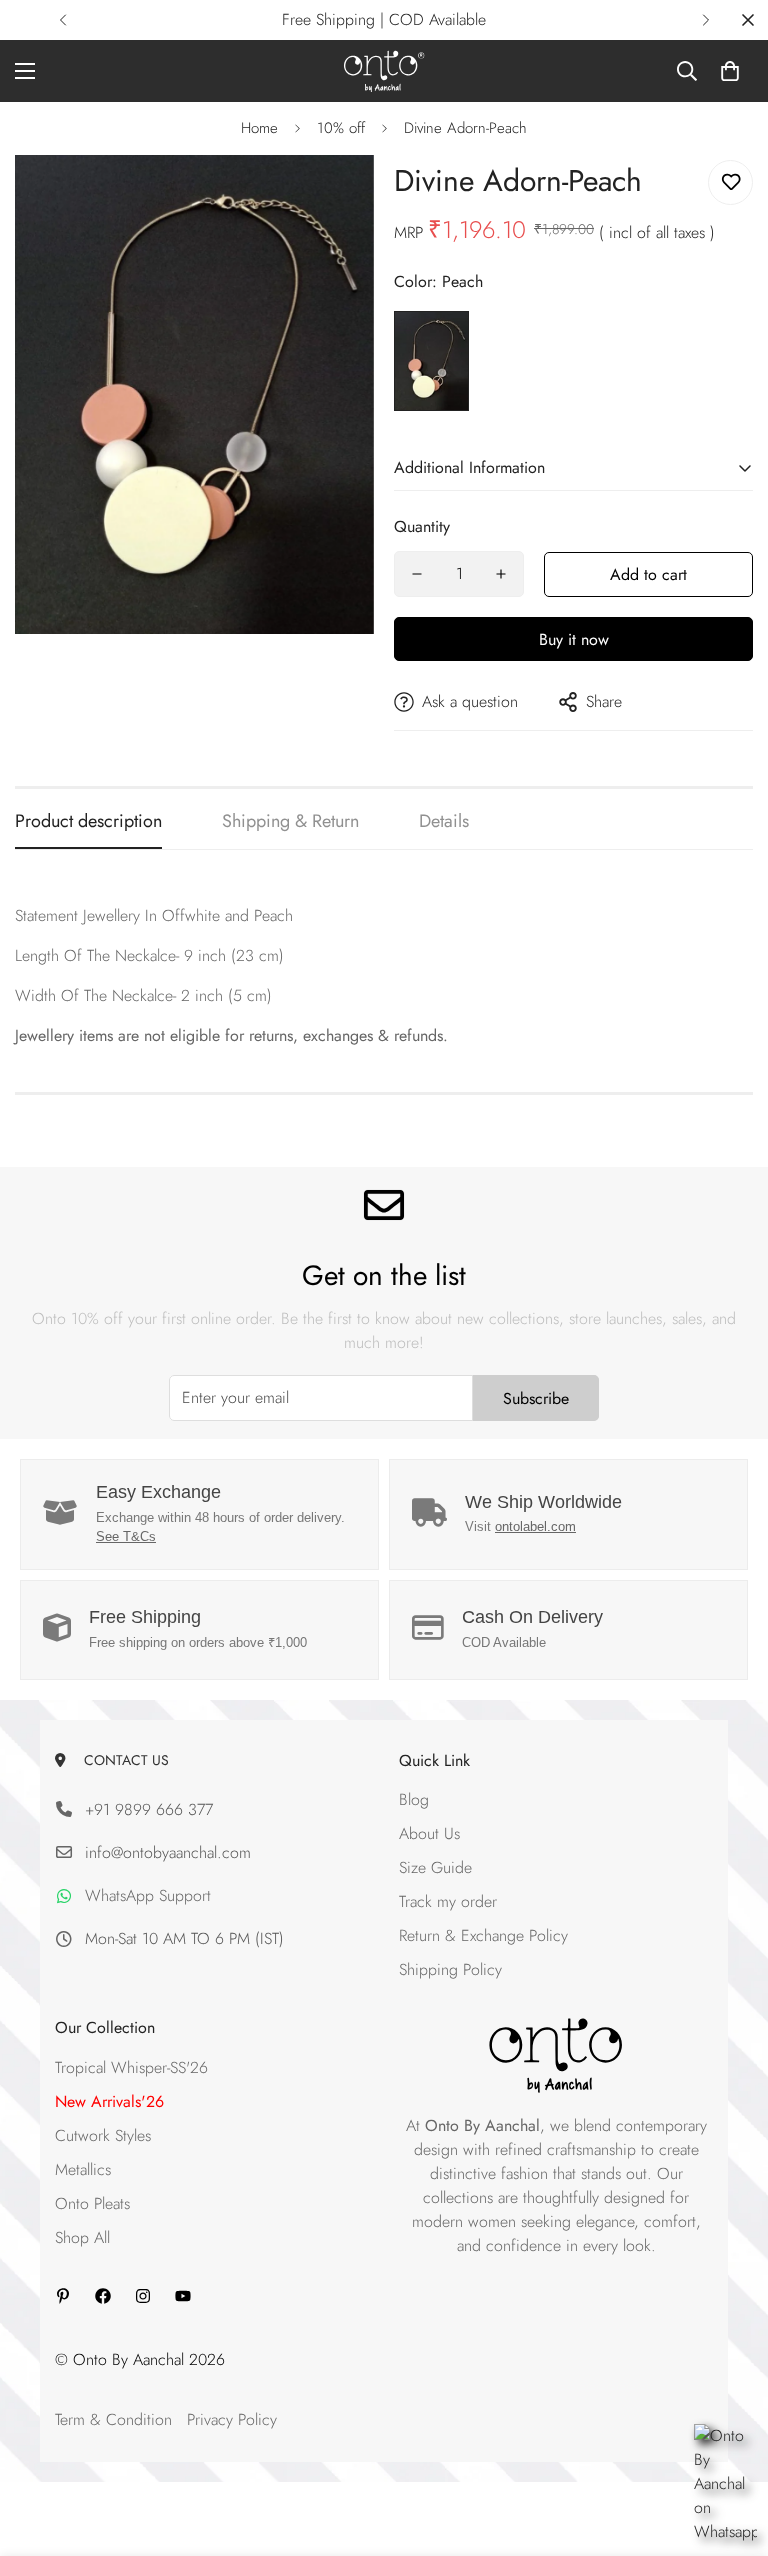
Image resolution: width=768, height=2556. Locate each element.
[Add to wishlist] (730, 182)
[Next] (705, 20)
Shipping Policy (450, 1969)
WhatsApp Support (148, 1895)
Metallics (83, 2169)
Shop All (82, 2237)
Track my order (448, 1901)
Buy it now (574, 639)
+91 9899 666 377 (149, 1809)
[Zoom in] (331, 197)
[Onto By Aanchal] (384, 71)
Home (259, 128)
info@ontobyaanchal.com (168, 1852)
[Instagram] (143, 2296)
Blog (414, 1799)
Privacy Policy (232, 2419)
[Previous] (62, 20)
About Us (429, 1833)
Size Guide (435, 1867)
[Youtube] (183, 2296)
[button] (730, 71)
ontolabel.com (535, 1526)
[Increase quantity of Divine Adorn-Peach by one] (501, 574)
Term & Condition (113, 2419)
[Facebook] (103, 2296)
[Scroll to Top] (729, 2447)
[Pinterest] (63, 2296)
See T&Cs (126, 1536)
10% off (341, 128)
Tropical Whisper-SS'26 (131, 2067)
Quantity (422, 526)
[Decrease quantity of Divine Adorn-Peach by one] (417, 574)
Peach (431, 361)
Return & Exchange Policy (483, 1935)
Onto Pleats (92, 2203)
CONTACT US (122, 1760)
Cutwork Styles (103, 2135)
